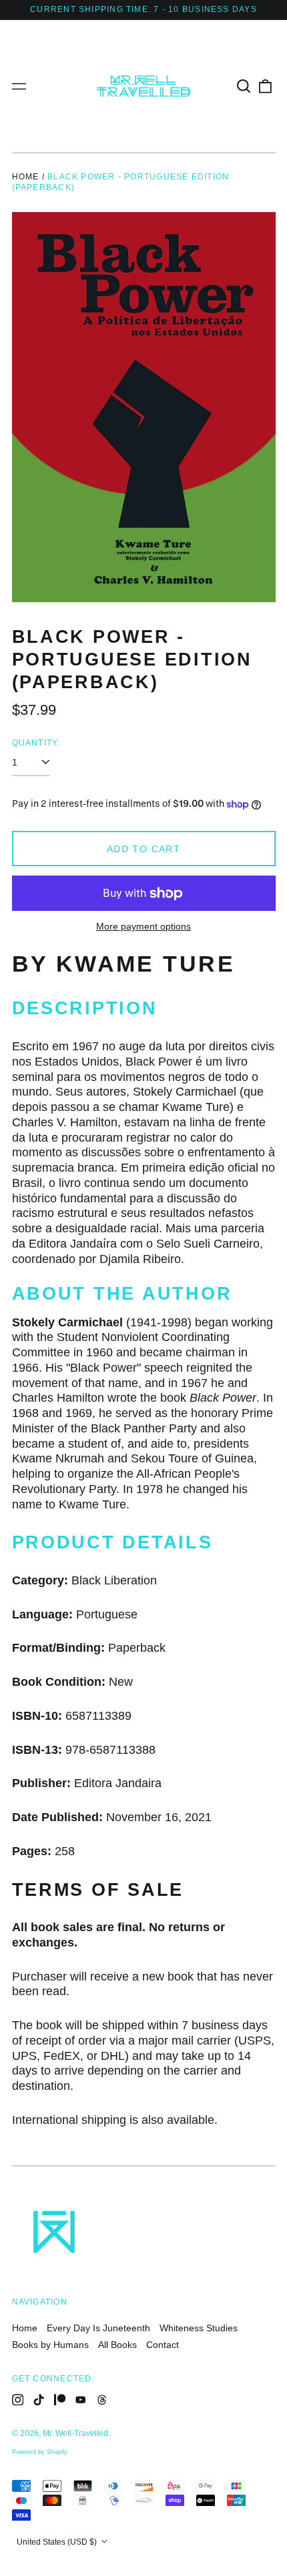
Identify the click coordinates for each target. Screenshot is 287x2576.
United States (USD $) (58, 2542)
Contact (163, 2345)
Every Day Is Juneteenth (98, 2328)
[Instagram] (18, 2400)
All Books (117, 2345)
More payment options (143, 926)
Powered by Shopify (40, 2452)
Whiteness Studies (199, 2328)
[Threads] (102, 2400)
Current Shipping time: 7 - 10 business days (143, 9)
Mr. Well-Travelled (75, 2433)
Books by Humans (50, 2345)
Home (26, 177)
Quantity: (36, 743)
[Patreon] (60, 2400)
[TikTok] (39, 2400)
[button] (244, 86)
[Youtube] (81, 2400)
